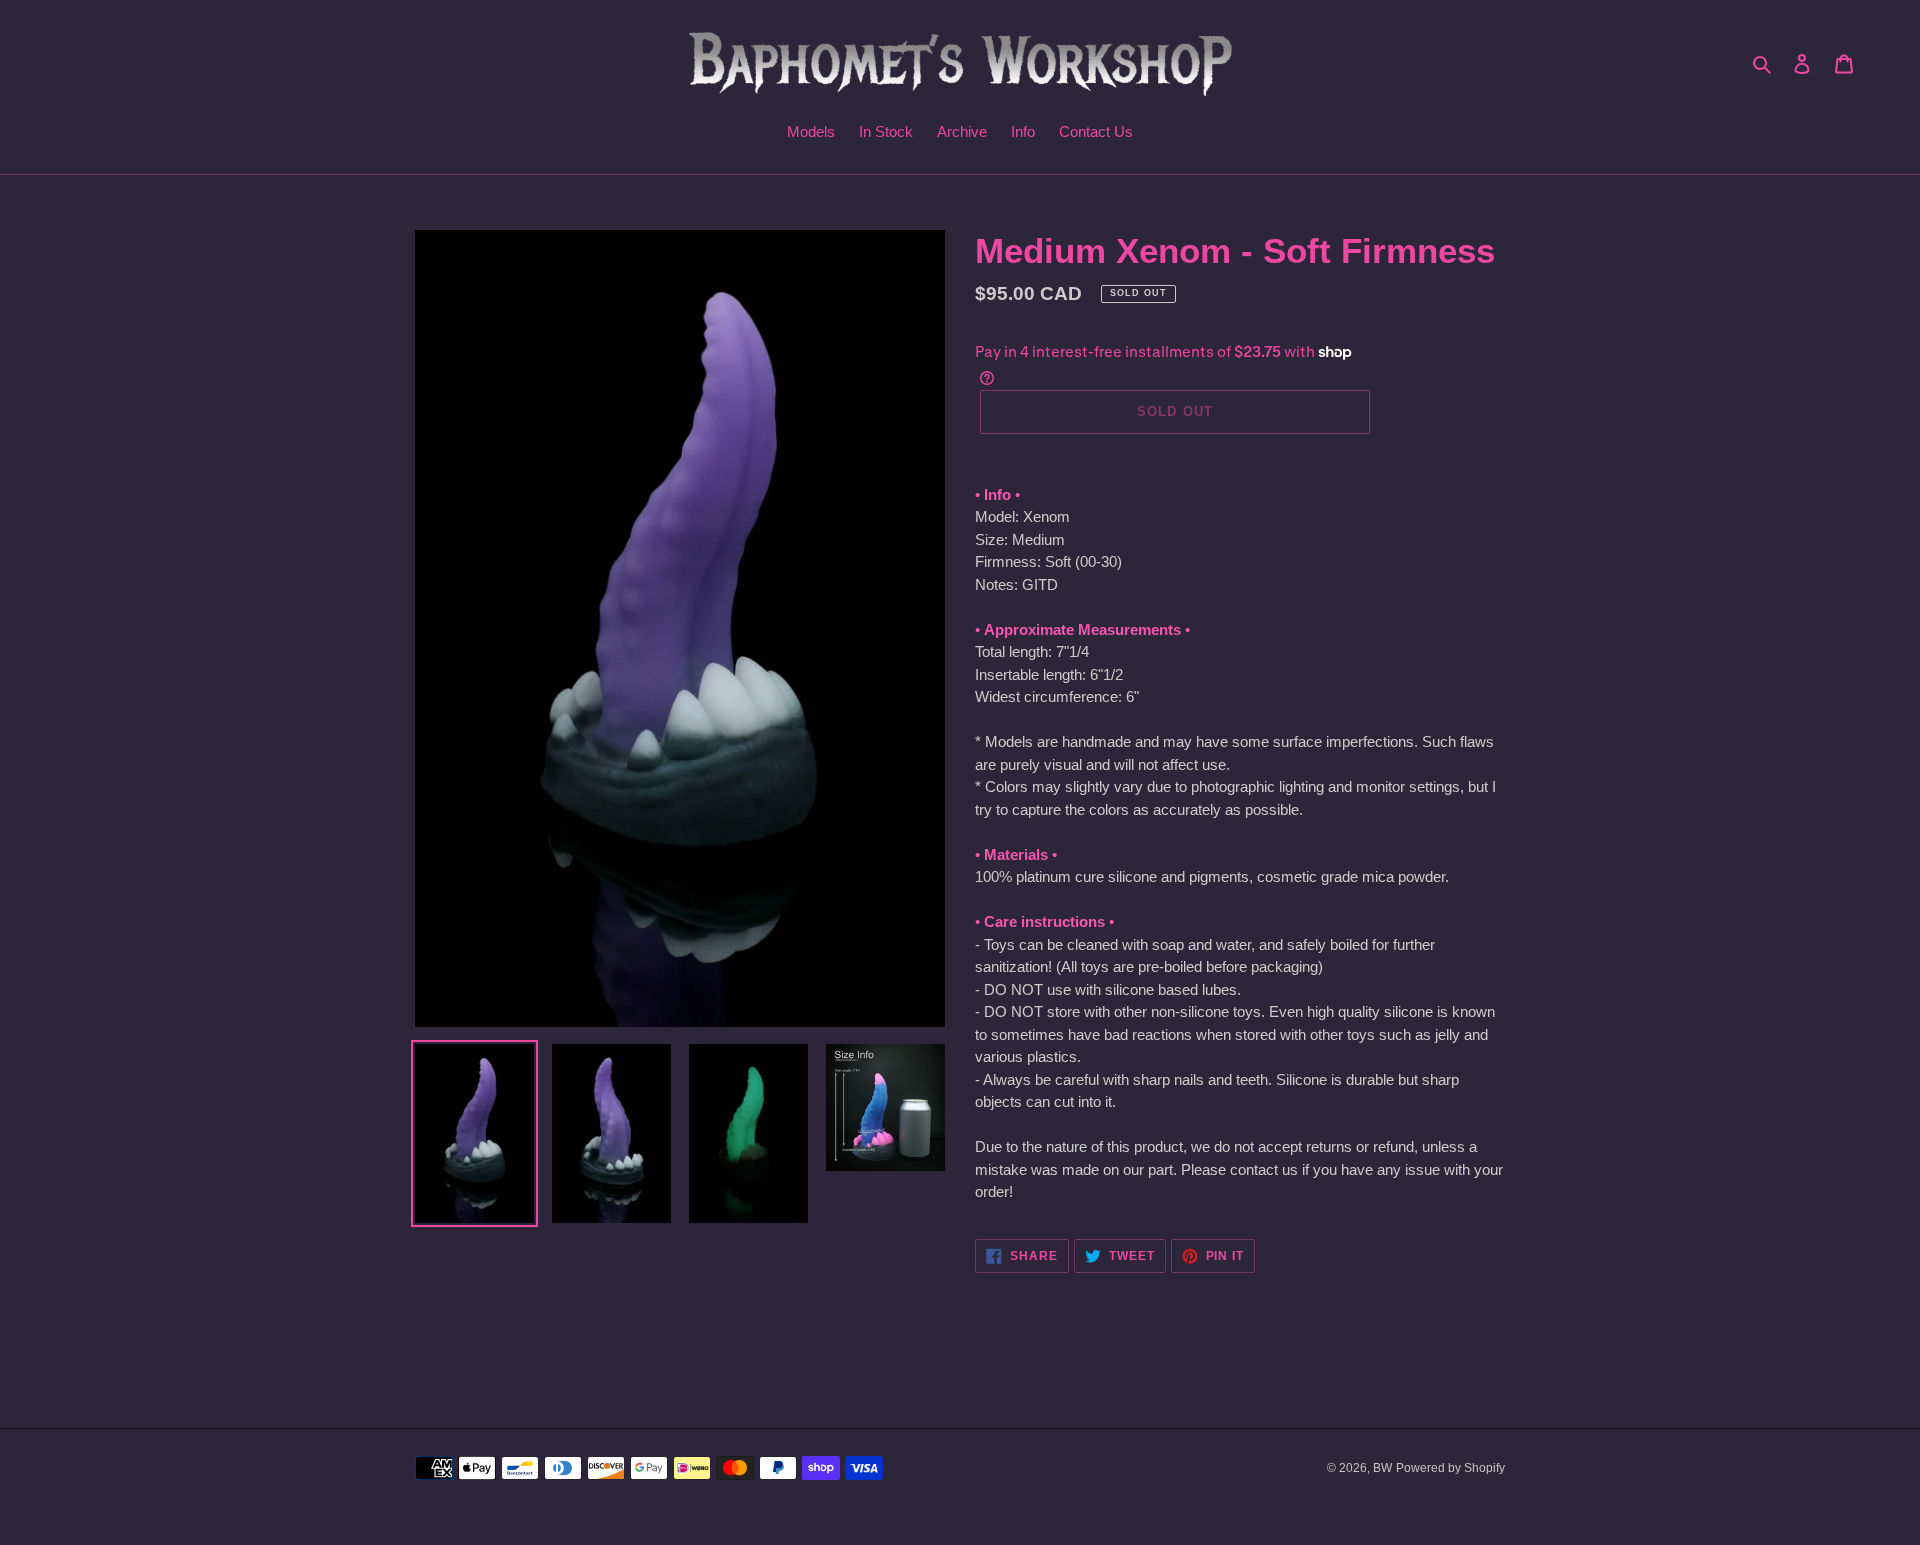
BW (1382, 1468)
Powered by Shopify (1450, 1468)
